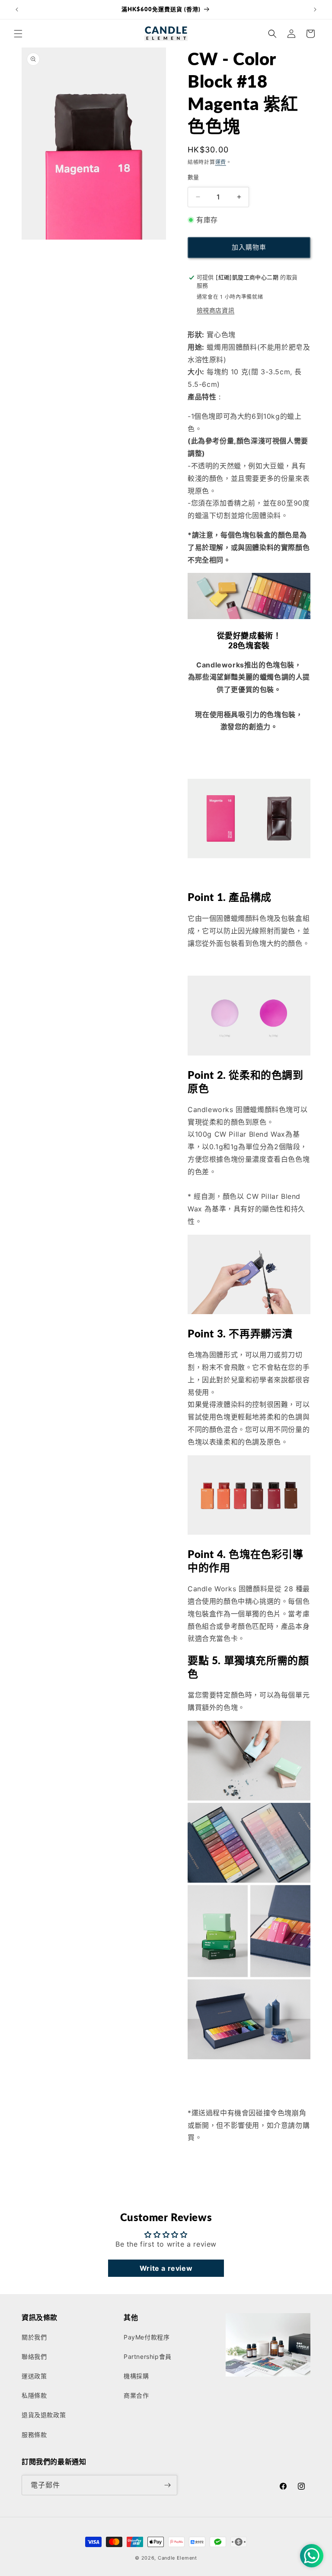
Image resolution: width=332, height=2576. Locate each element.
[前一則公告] (17, 9)
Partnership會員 (148, 2356)
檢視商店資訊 (216, 310)
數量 (193, 177)
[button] (18, 34)
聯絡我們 (34, 2356)
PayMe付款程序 (147, 2337)
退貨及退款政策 (44, 2415)
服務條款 (34, 2435)
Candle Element (177, 2558)
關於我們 (34, 2337)
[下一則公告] (315, 9)
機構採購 (136, 2376)
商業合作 (136, 2395)
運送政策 (34, 2376)
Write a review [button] (166, 2268)
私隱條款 (34, 2395)
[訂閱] (167, 2485)
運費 (221, 162)
